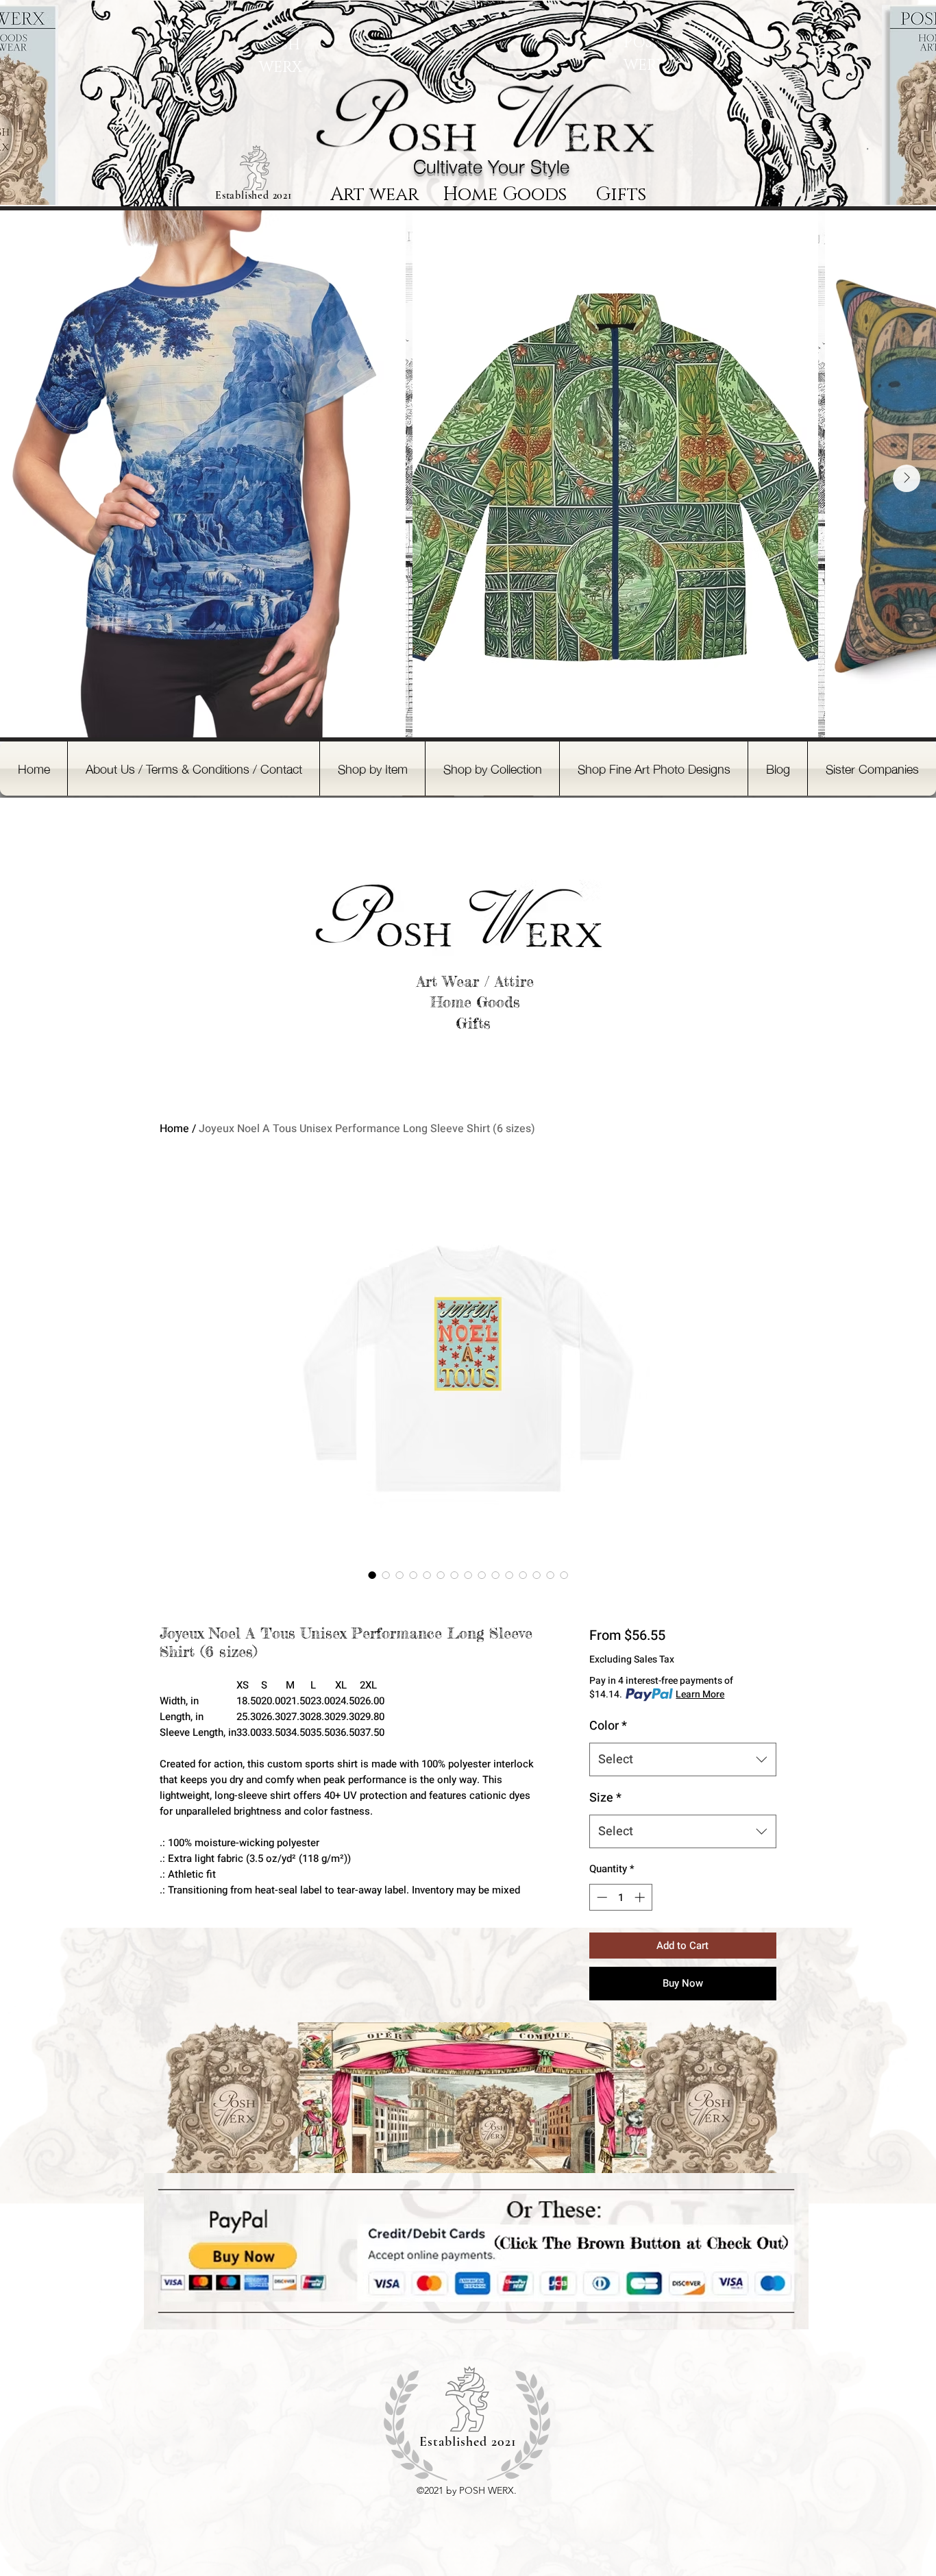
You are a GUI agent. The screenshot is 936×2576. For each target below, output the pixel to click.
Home (174, 1129)
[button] (372, 769)
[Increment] (641, 1897)
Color (608, 1726)
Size (605, 1798)
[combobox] (683, 1760)
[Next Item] (907, 478)
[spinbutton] (620, 1897)
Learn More (700, 1695)
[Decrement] (601, 1897)
